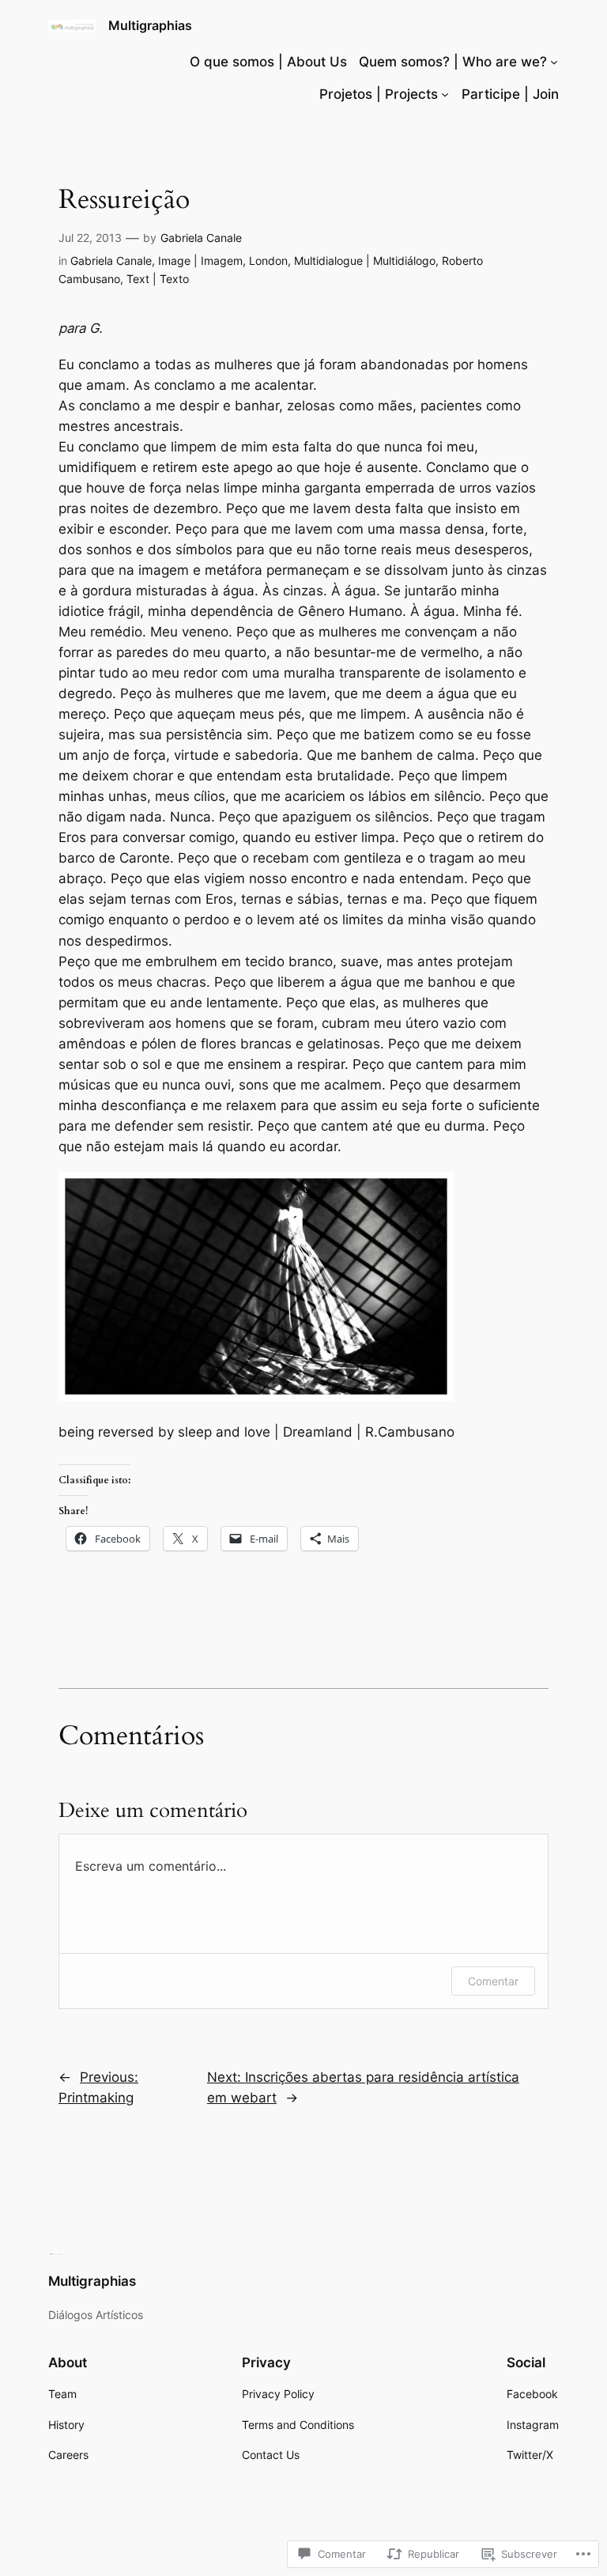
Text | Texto (158, 279)
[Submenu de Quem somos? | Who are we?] (554, 62)
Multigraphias (150, 25)
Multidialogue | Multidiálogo (365, 261)
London (268, 261)
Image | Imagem (200, 261)
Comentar (493, 1981)
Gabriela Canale (201, 238)
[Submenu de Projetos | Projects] (445, 94)
